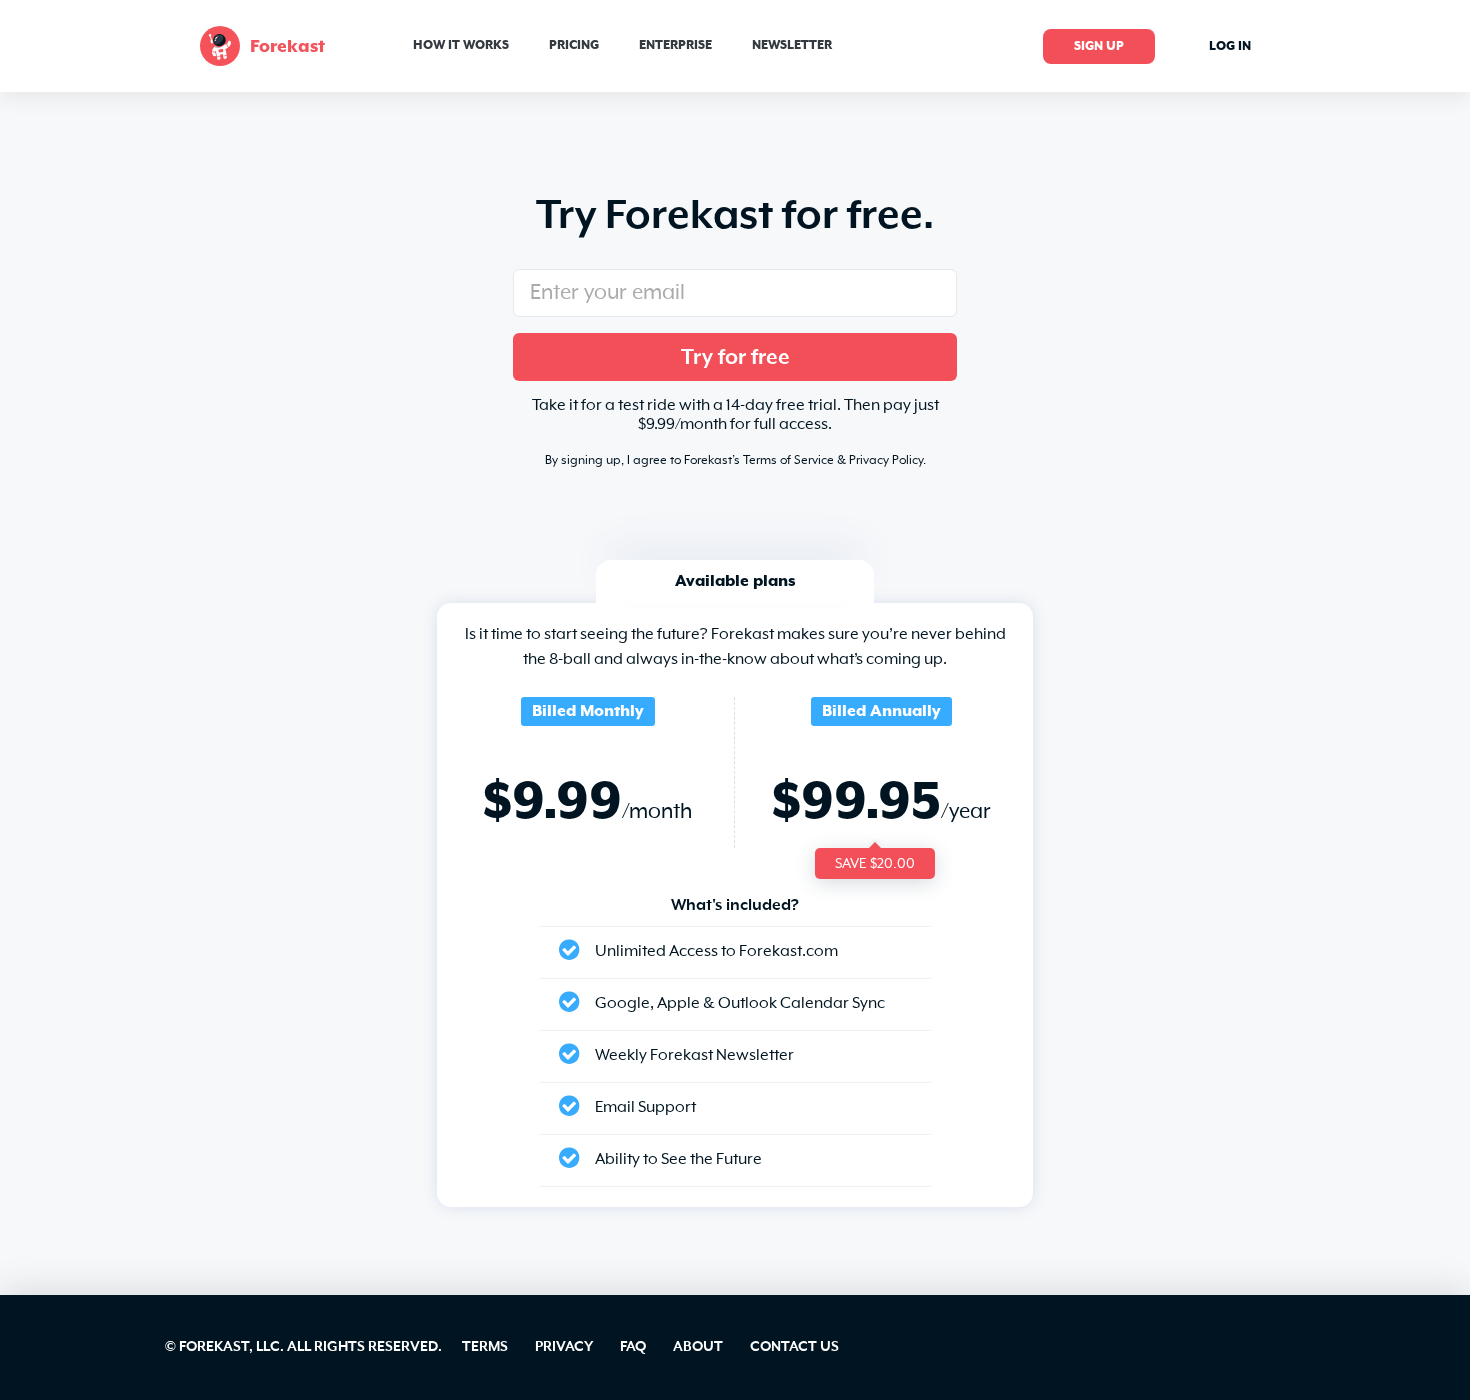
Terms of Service (788, 461)
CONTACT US (794, 1347)
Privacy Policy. (887, 461)
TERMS (485, 1347)
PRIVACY (564, 1347)
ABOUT (698, 1347)
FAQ (633, 1347)
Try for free (735, 358)
